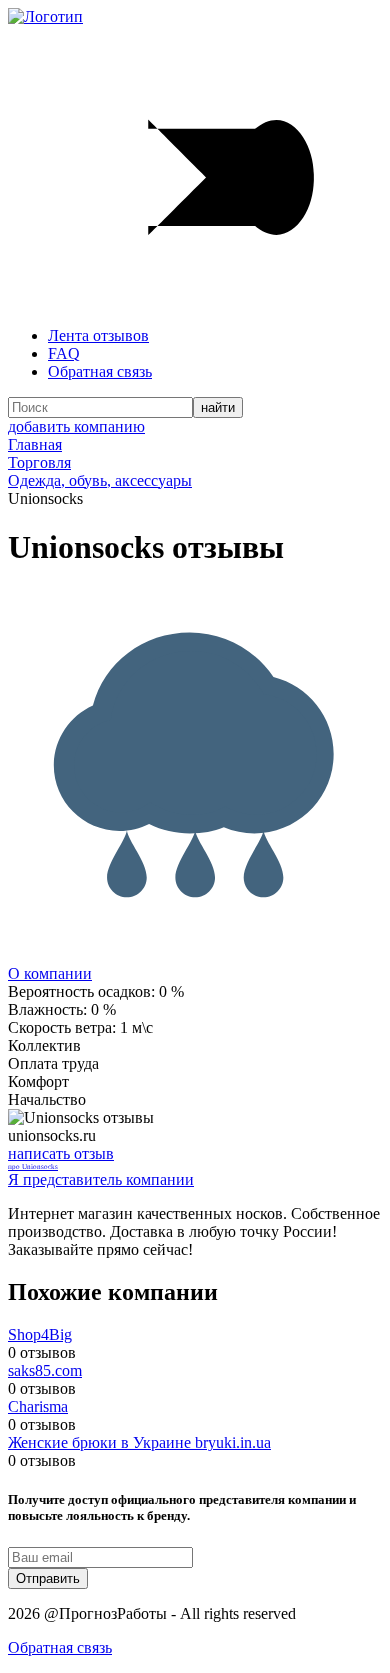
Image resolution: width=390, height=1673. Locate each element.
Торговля (39, 462)
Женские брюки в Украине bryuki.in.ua (139, 1442)
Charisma (38, 1406)
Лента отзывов (98, 335)
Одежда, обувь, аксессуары (100, 480)
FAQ (64, 353)
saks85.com (45, 1370)
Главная (35, 444)
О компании (50, 973)
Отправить (48, 1578)
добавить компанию (76, 426)
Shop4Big (40, 1334)
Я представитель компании (101, 1179)
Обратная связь (100, 371)
